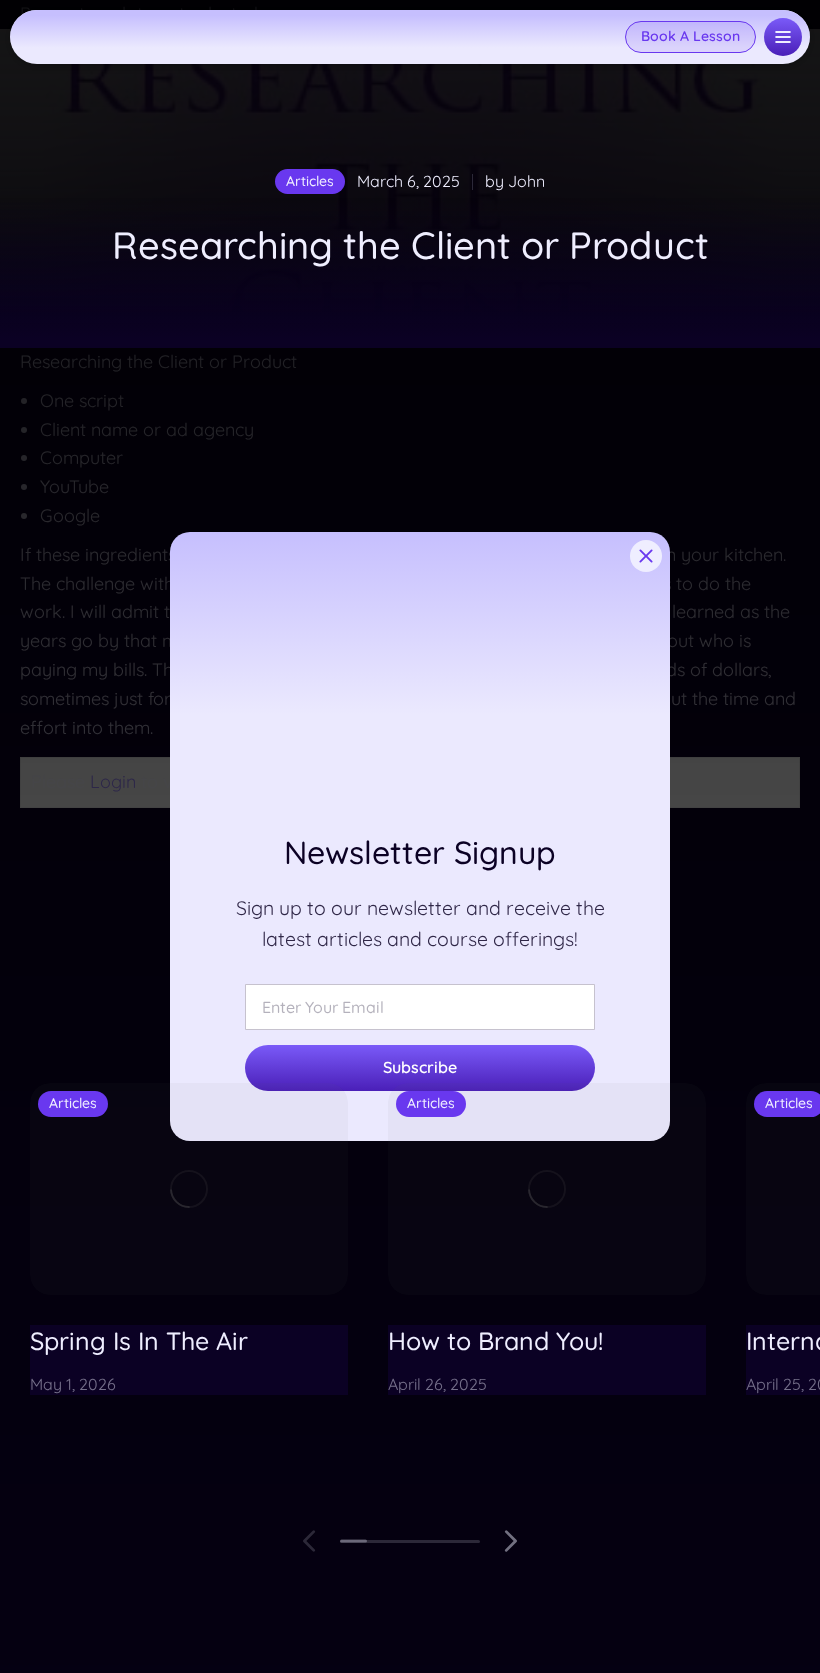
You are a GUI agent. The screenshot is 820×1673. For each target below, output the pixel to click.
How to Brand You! (495, 1340)
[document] (410, 836)
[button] (310, 1541)
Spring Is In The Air (139, 1340)
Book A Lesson (690, 36)
